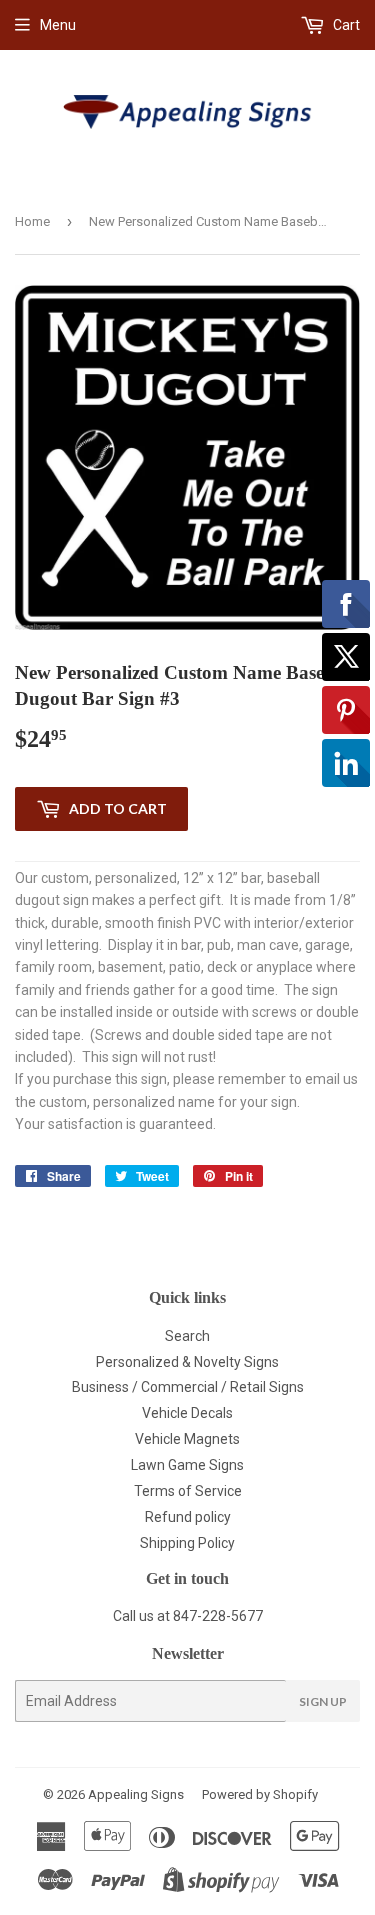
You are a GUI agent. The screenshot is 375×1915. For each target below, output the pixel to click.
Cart (345, 25)
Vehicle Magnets (187, 1439)
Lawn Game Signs (187, 1465)
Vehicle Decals (187, 1413)
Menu (58, 25)
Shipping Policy (187, 1543)
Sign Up (323, 1701)
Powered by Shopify (260, 1794)
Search (187, 1336)
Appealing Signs (136, 1794)
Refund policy (188, 1517)
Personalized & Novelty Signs (187, 1362)
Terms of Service (188, 1491)
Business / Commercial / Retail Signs (188, 1387)
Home (32, 221)
